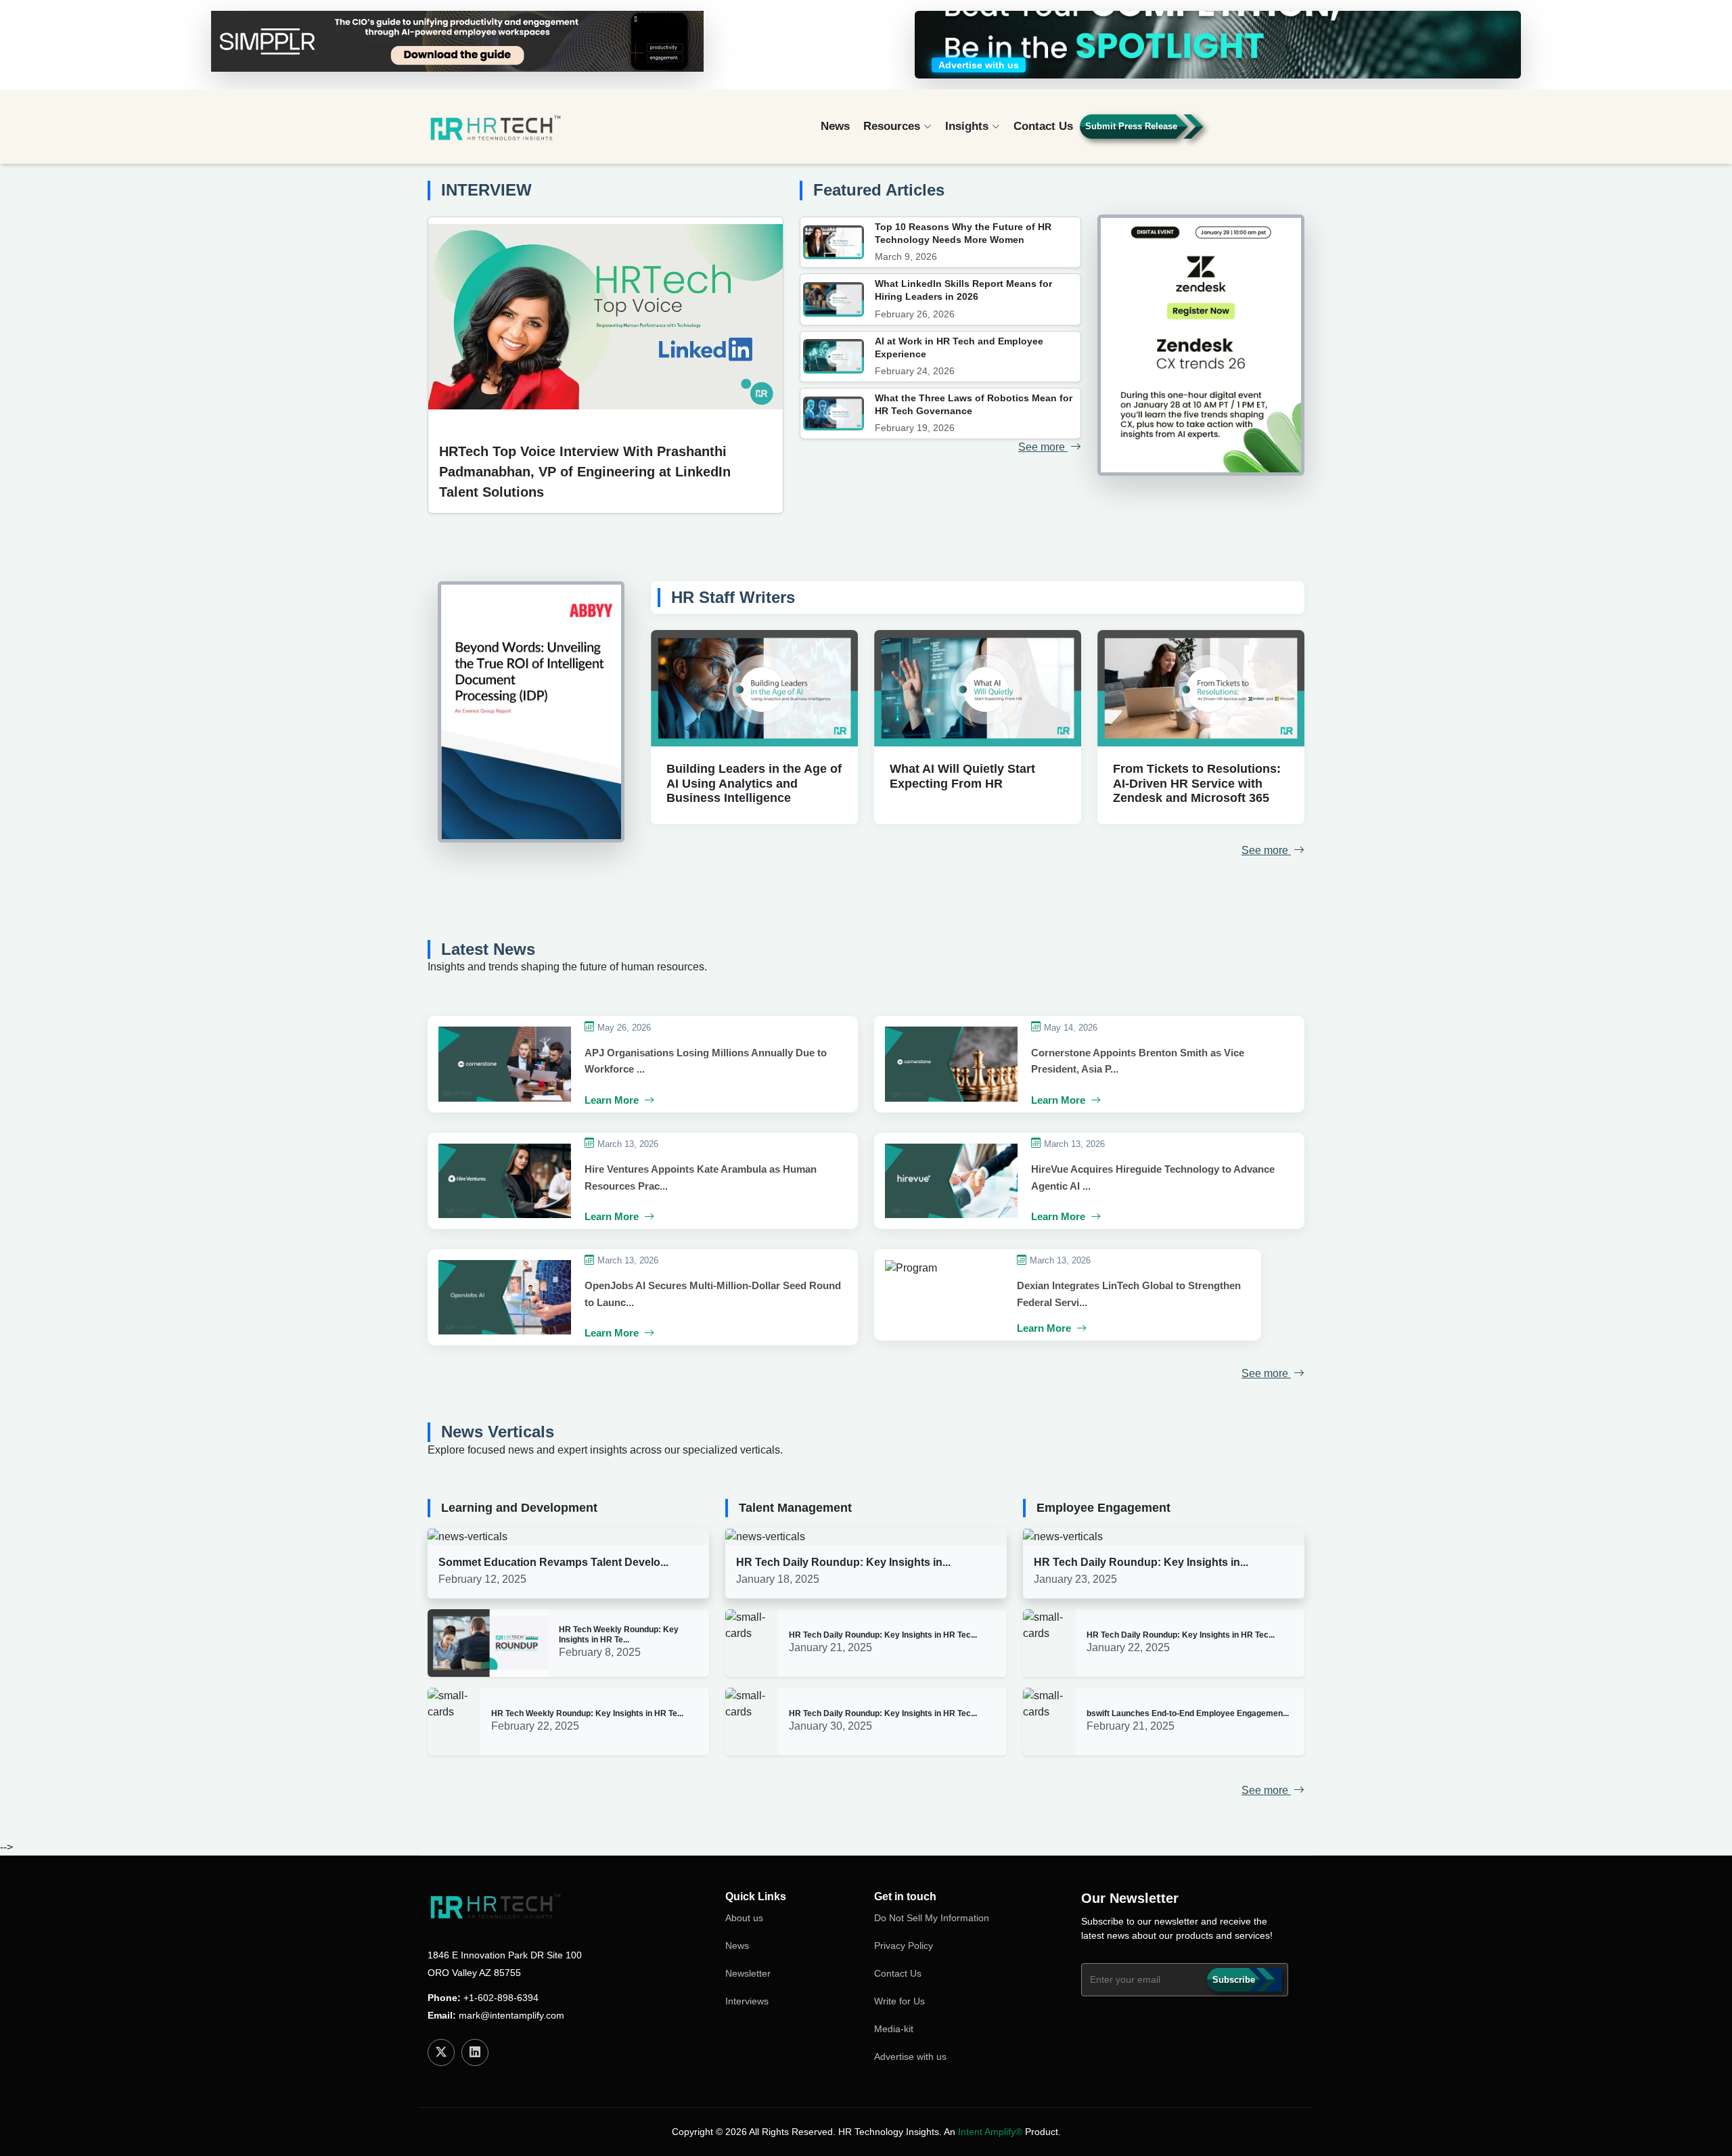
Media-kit (894, 2029)
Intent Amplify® (990, 2132)
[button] (1266, 132)
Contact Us (1043, 126)
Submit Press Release (1131, 126)
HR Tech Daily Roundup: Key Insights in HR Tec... (883, 1635)
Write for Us (899, 2001)
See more (1043, 447)
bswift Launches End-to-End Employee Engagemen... (1188, 1713)
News (835, 126)
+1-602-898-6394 (501, 1998)
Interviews (747, 2001)
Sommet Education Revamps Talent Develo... (553, 1562)
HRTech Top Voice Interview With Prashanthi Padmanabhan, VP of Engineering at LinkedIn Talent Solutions (585, 472)
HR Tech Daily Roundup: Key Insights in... (843, 1562)
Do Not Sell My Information (932, 1918)
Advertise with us (910, 2057)
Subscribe (1234, 1980)
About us (744, 1918)
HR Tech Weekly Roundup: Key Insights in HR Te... (619, 1634)
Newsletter (748, 1973)
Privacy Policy (904, 1946)
